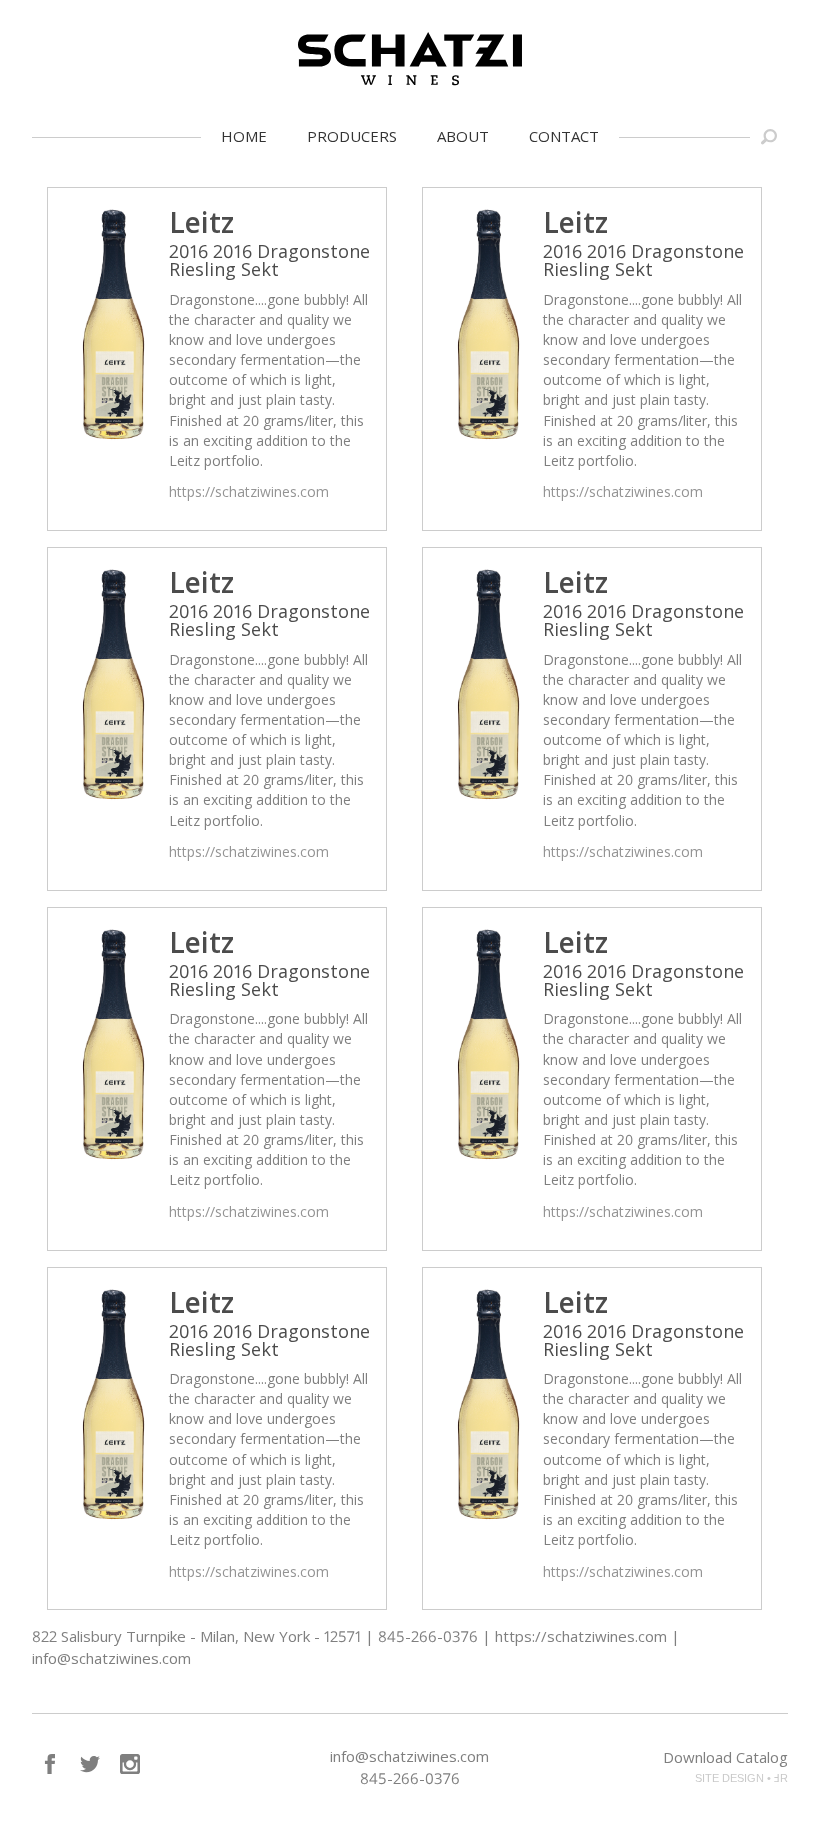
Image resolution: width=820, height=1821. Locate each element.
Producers (352, 136)
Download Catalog (725, 1757)
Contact (564, 136)
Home (244, 136)
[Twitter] (90, 1764)
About (463, 136)
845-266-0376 (410, 1778)
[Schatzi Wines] (410, 59)
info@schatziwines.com (409, 1756)
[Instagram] (130, 1764)
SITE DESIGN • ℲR (741, 1778)
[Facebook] (50, 1764)
